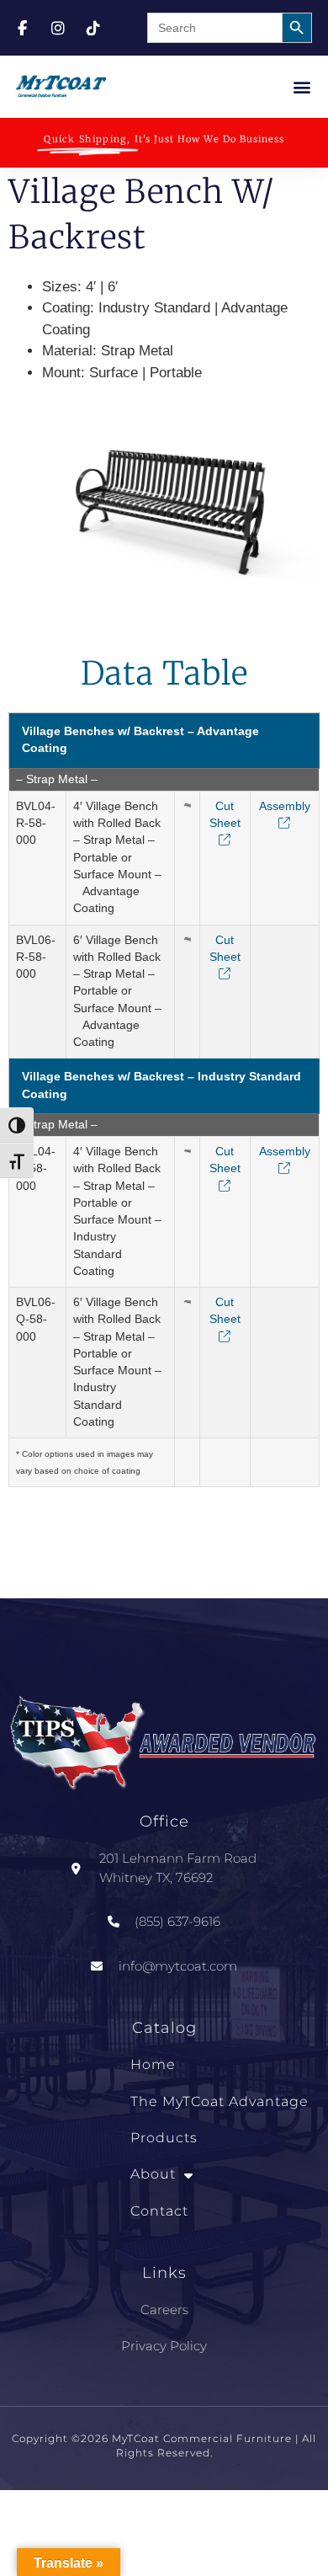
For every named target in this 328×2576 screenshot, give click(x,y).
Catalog (164, 2028)
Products (164, 2138)
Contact (159, 2211)
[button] (302, 86)
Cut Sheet (225, 815)
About (153, 2174)
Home (153, 2064)
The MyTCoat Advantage (220, 2101)
